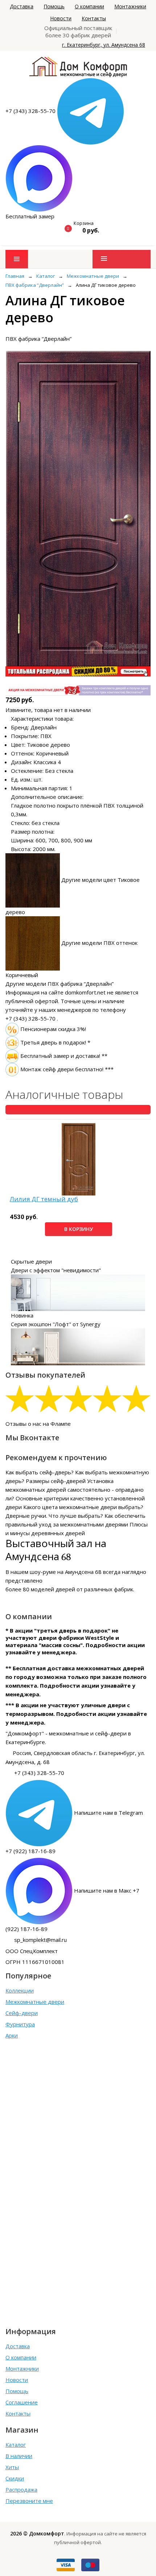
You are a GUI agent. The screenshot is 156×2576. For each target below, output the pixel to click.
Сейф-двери (22, 2013)
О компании (89, 6)
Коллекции (20, 1990)
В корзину (79, 1229)
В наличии (19, 2456)
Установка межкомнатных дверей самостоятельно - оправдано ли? (75, 1490)
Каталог (16, 2445)
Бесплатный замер (30, 216)
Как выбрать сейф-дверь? (40, 1472)
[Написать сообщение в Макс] (39, 178)
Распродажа (21, 2489)
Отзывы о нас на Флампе (38, 1424)
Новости (61, 18)
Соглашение (22, 2402)
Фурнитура (20, 2024)
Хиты (12, 2467)
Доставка (22, 6)
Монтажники (130, 6)
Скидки (15, 2478)
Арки (12, 2035)
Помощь (54, 6)
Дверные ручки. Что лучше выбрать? (54, 1516)
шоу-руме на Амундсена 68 (66, 1572)
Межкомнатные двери (35, 2002)
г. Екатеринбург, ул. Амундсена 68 (104, 45)
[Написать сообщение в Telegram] (91, 111)
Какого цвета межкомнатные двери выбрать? (83, 1507)
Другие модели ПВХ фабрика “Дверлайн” (59, 984)
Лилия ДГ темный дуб (44, 1199)
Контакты (94, 18)
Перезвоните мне (29, 2501)
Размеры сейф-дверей (56, 1481)
